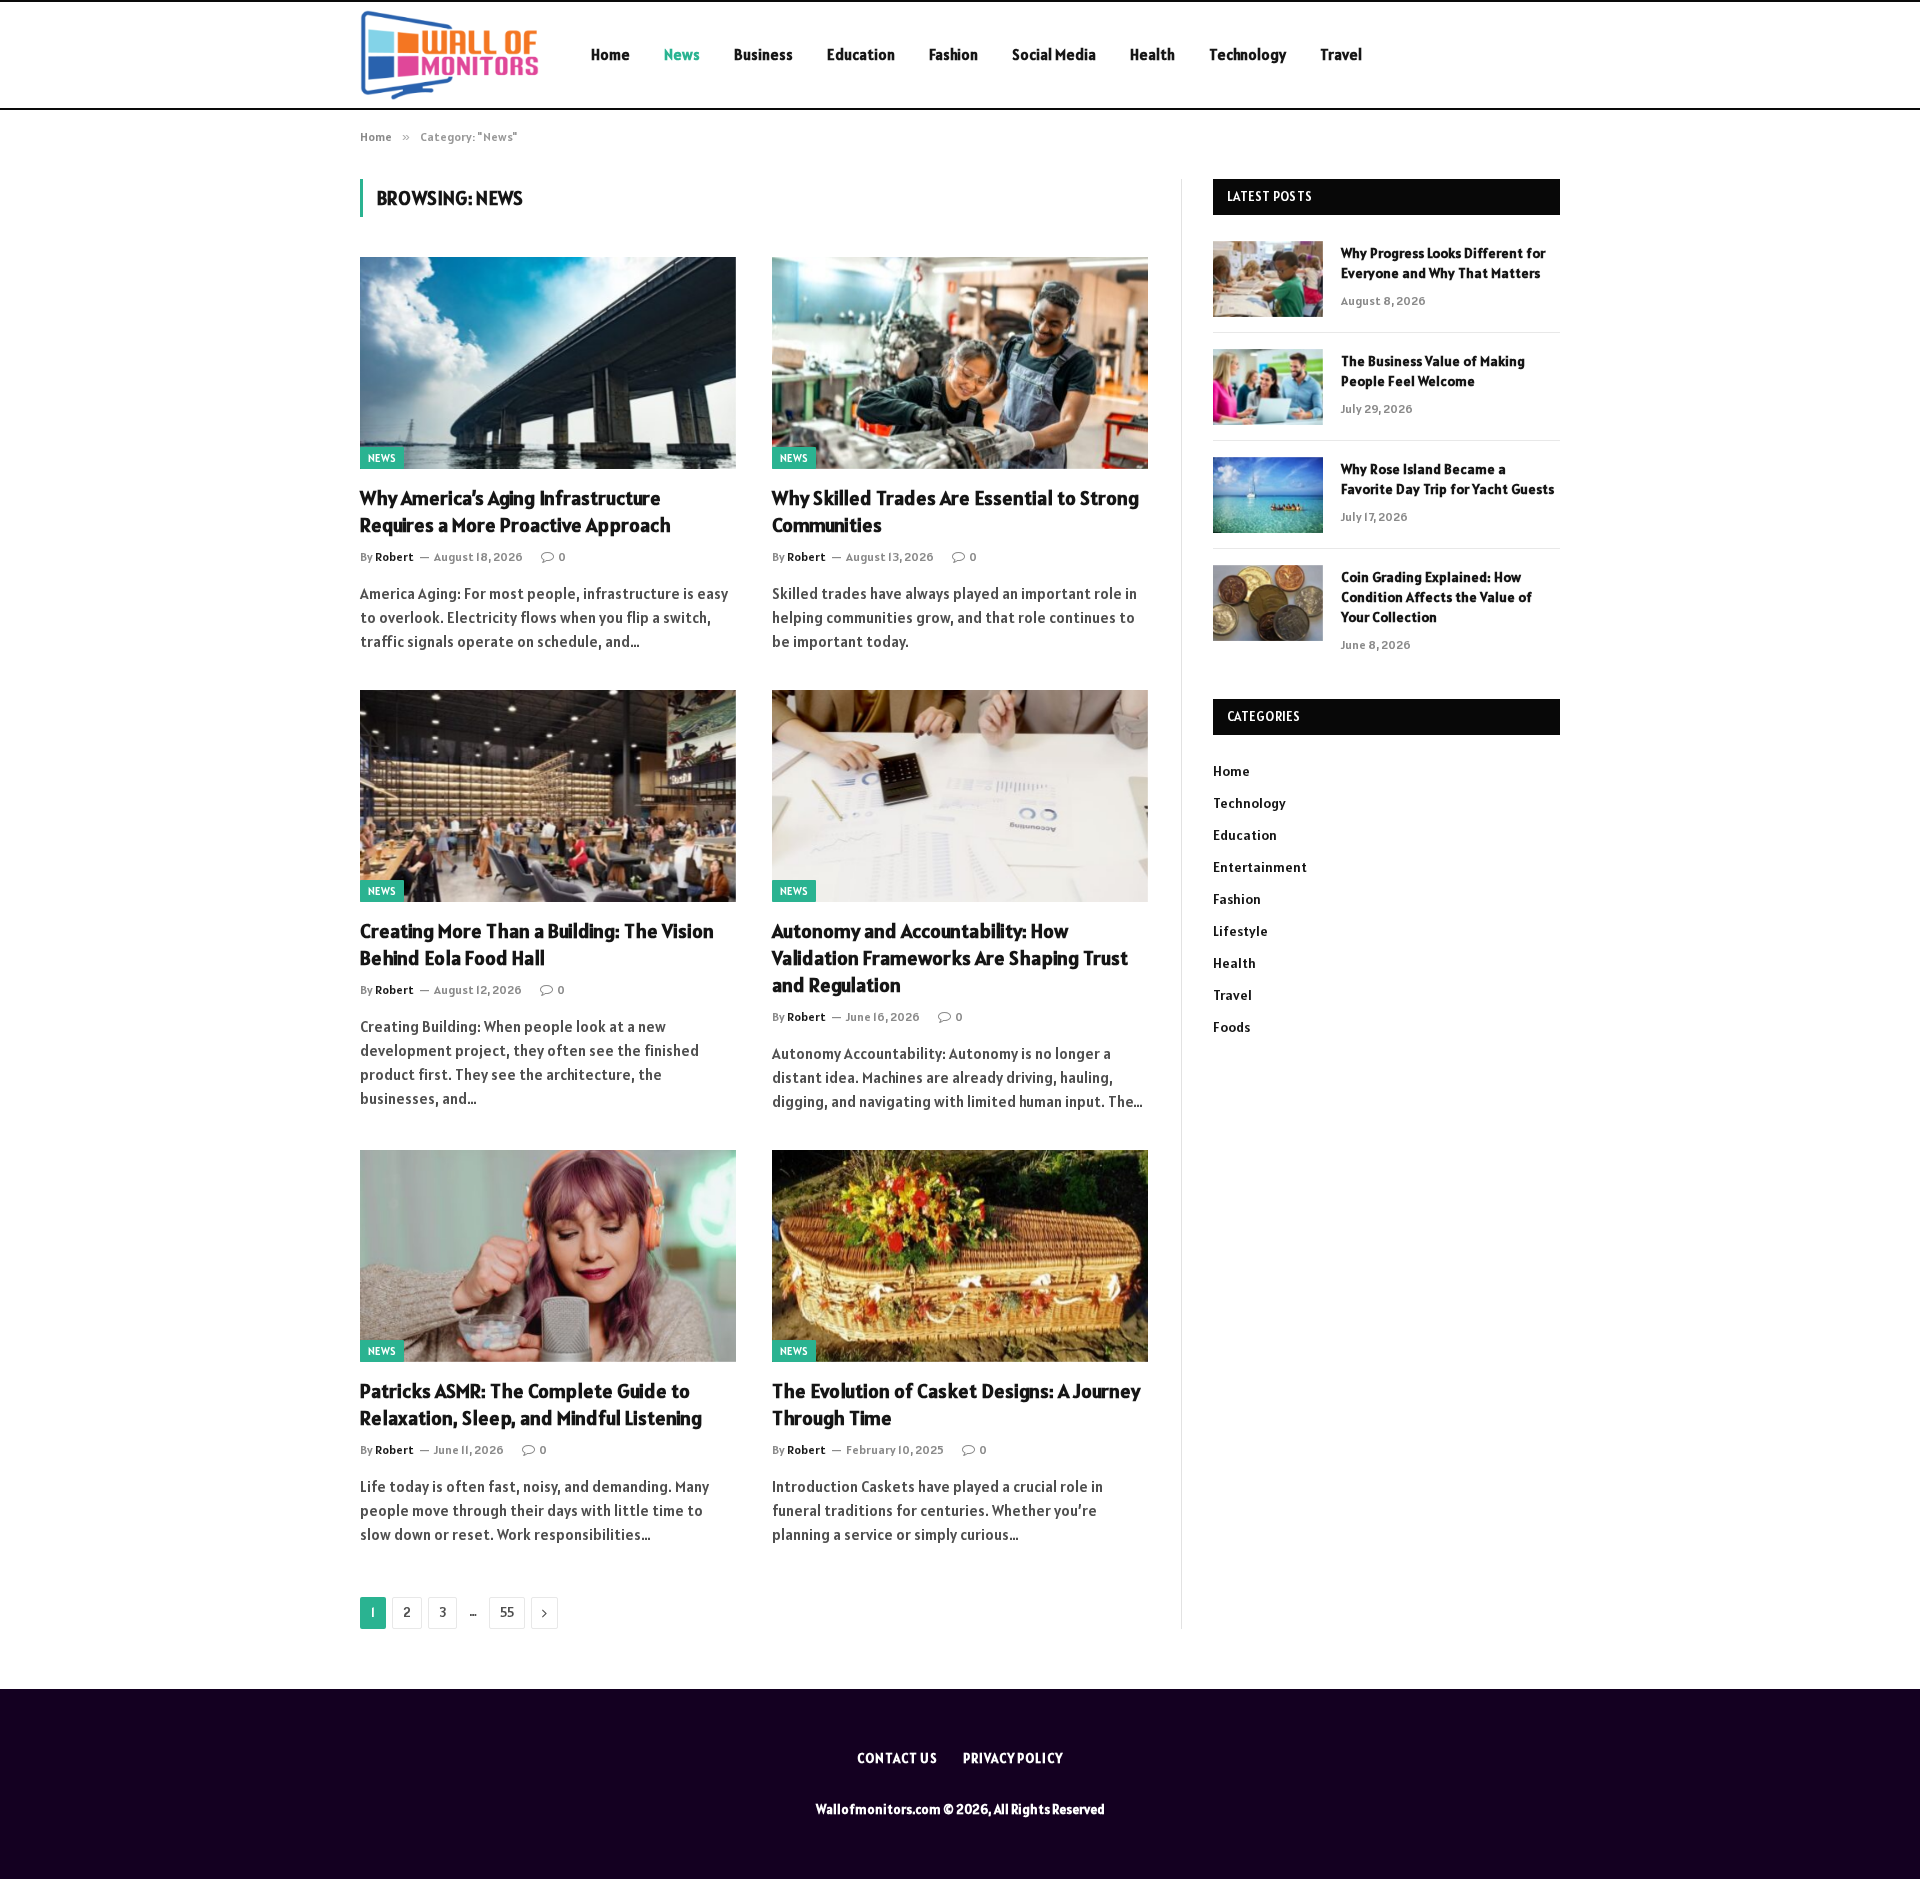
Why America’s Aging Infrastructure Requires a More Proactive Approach (515, 511)
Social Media (1054, 54)
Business (763, 54)
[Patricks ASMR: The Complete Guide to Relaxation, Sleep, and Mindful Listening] (548, 1256)
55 (507, 1612)
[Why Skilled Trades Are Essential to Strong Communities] (960, 363)
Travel (1341, 54)
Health (1152, 54)
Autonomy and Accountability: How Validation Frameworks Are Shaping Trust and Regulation (950, 958)
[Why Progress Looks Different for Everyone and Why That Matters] (1268, 279)
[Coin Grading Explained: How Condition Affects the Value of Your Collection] (1268, 603)
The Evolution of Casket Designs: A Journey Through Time (956, 1404)
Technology (1247, 54)
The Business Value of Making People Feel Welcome (1433, 371)
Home (610, 54)
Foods (1231, 1027)
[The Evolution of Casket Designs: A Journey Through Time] (960, 1256)
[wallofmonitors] (449, 55)
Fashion (953, 54)
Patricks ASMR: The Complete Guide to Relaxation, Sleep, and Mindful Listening (531, 1404)
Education (861, 54)
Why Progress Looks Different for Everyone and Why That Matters (1443, 263)
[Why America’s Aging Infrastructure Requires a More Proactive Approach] (548, 363)
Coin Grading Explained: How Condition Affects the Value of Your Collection (1436, 597)
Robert (394, 556)
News (682, 54)
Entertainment (1260, 867)
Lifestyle (1240, 931)
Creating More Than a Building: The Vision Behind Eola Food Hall (537, 944)
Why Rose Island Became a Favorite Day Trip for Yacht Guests (1447, 479)
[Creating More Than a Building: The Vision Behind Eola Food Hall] (548, 796)
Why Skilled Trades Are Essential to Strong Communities (955, 511)
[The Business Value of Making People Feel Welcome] (1268, 387)
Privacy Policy (1013, 1758)
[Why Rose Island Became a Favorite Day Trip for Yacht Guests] (1268, 495)
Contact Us (897, 1758)
